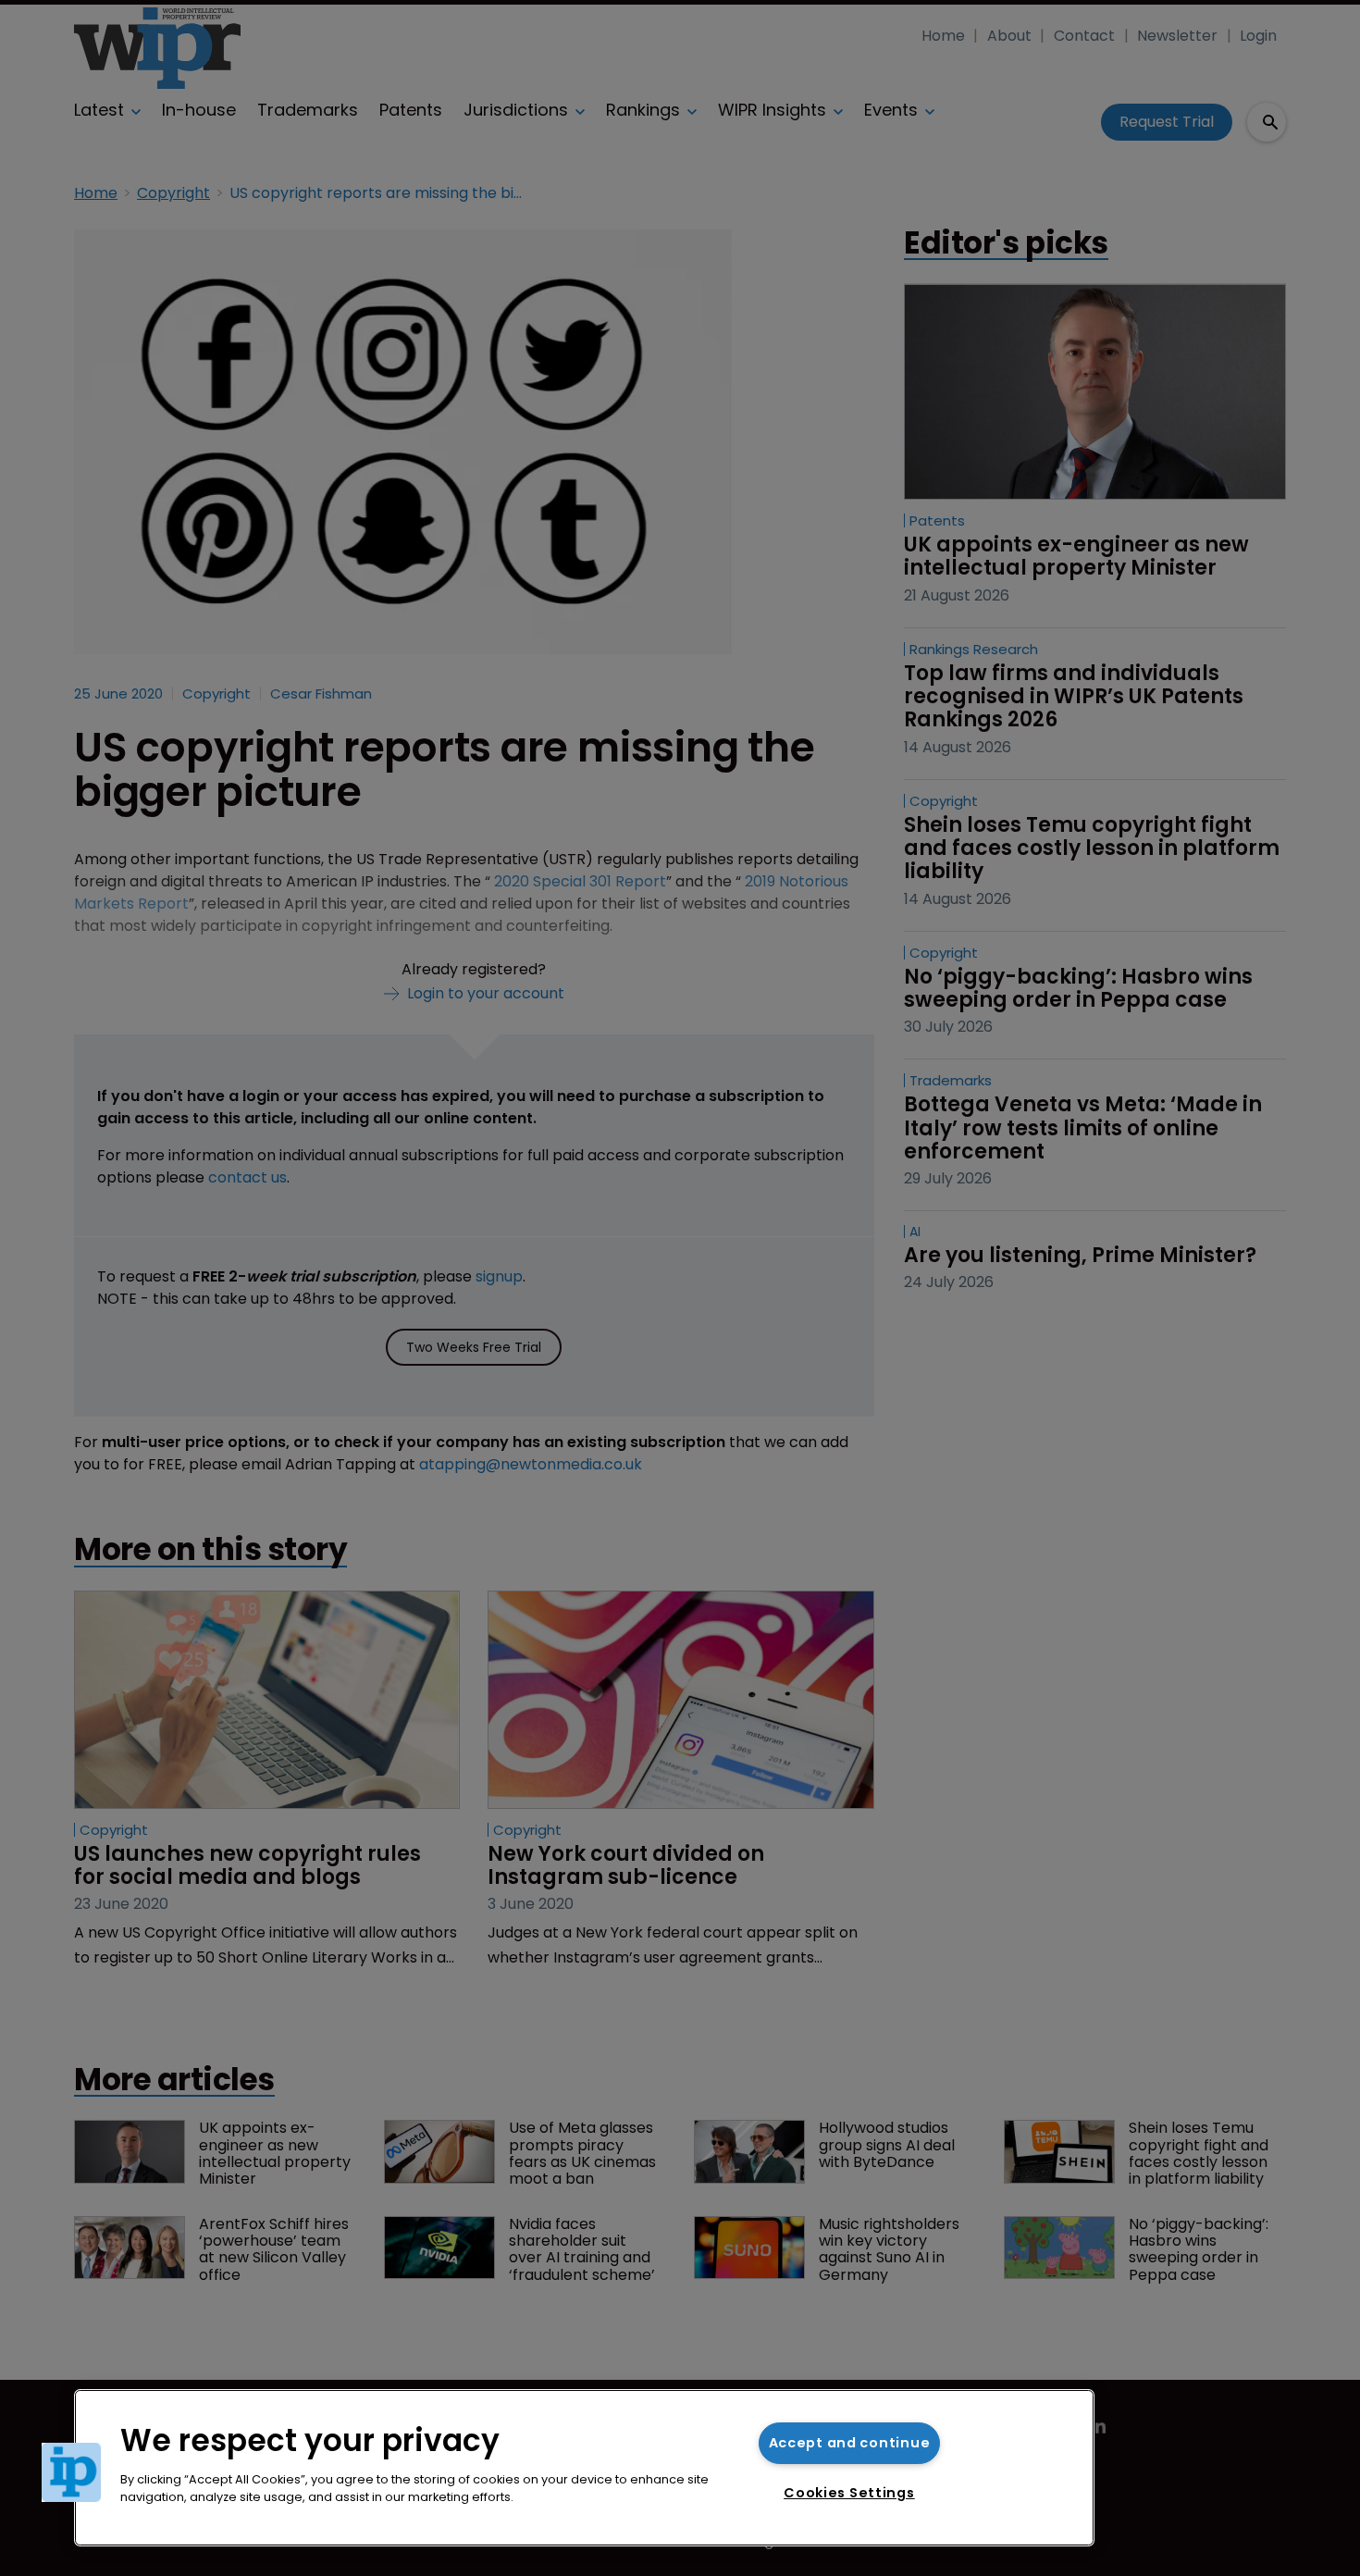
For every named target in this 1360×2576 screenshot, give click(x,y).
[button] (71, 2472)
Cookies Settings (849, 2493)
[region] (584, 2468)
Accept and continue (850, 2443)
